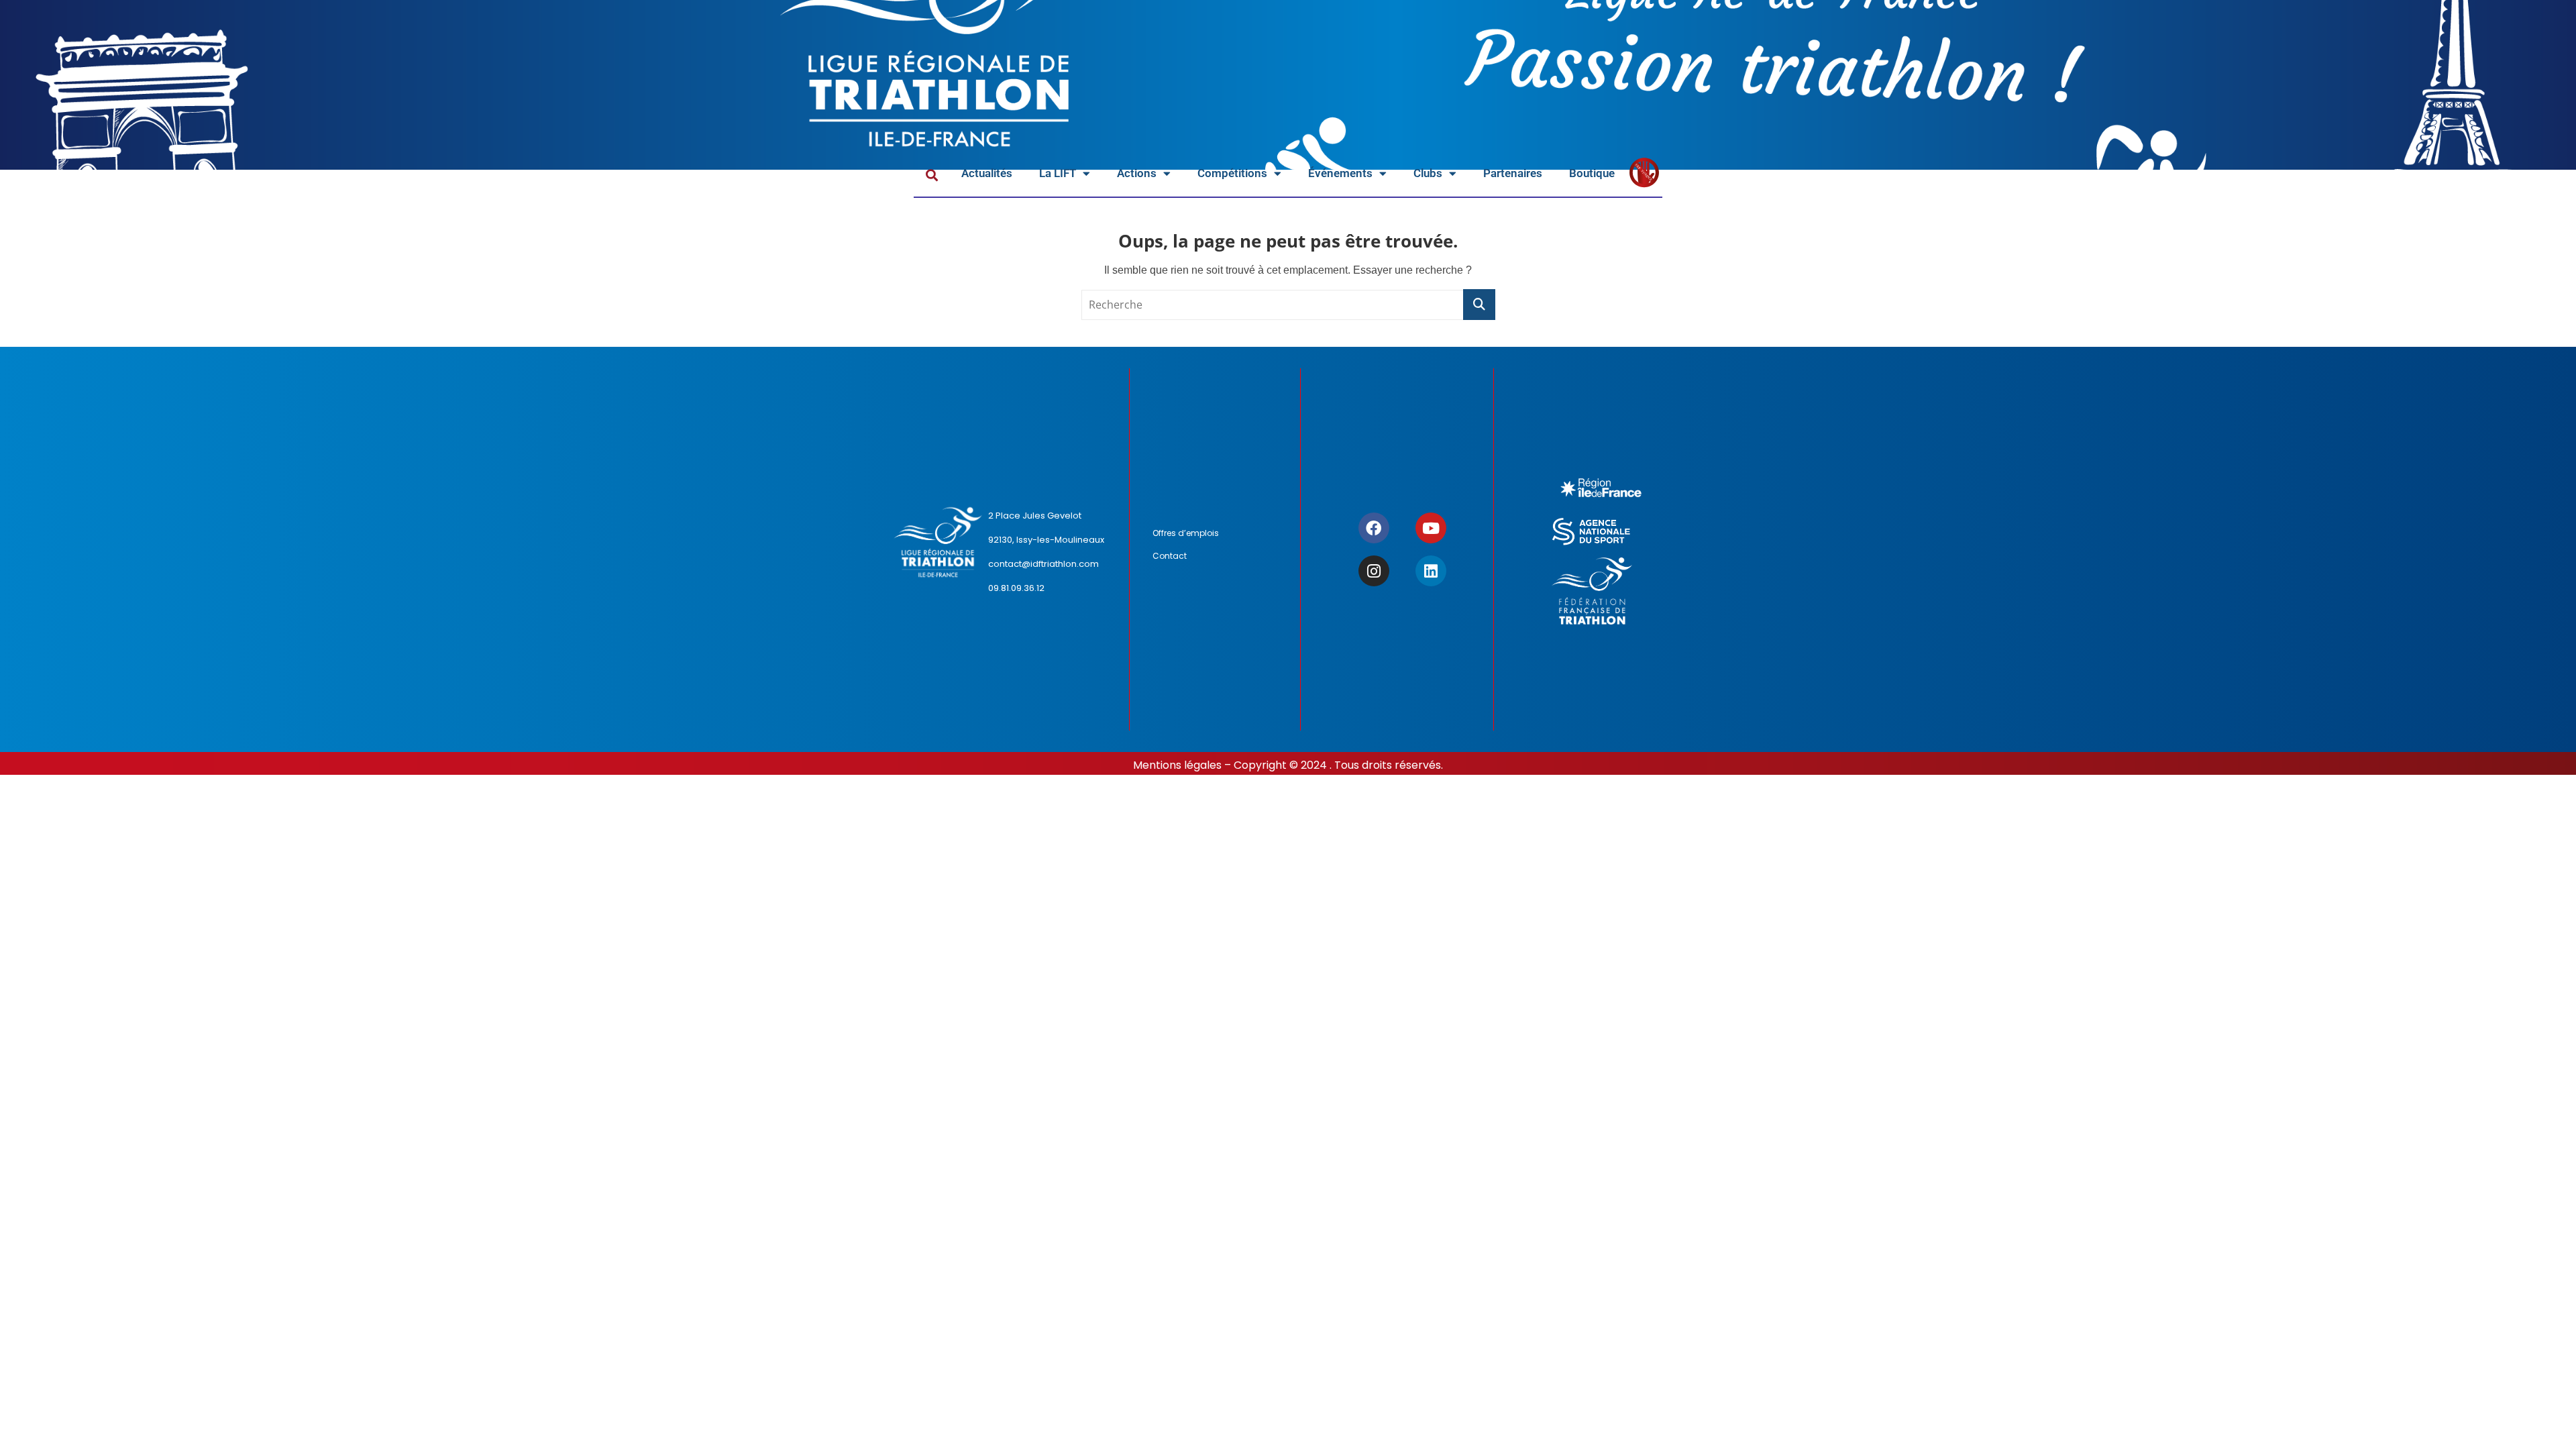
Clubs (1428, 173)
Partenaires (1513, 173)
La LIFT (1058, 173)
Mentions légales (1177, 765)
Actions (1137, 173)
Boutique (1592, 173)
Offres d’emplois (1186, 533)
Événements (1340, 173)
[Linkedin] (1431, 571)
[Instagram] (1374, 571)
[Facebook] (1374, 528)
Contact (1170, 556)
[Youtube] (1431, 528)
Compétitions (1232, 173)
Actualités (987, 173)
